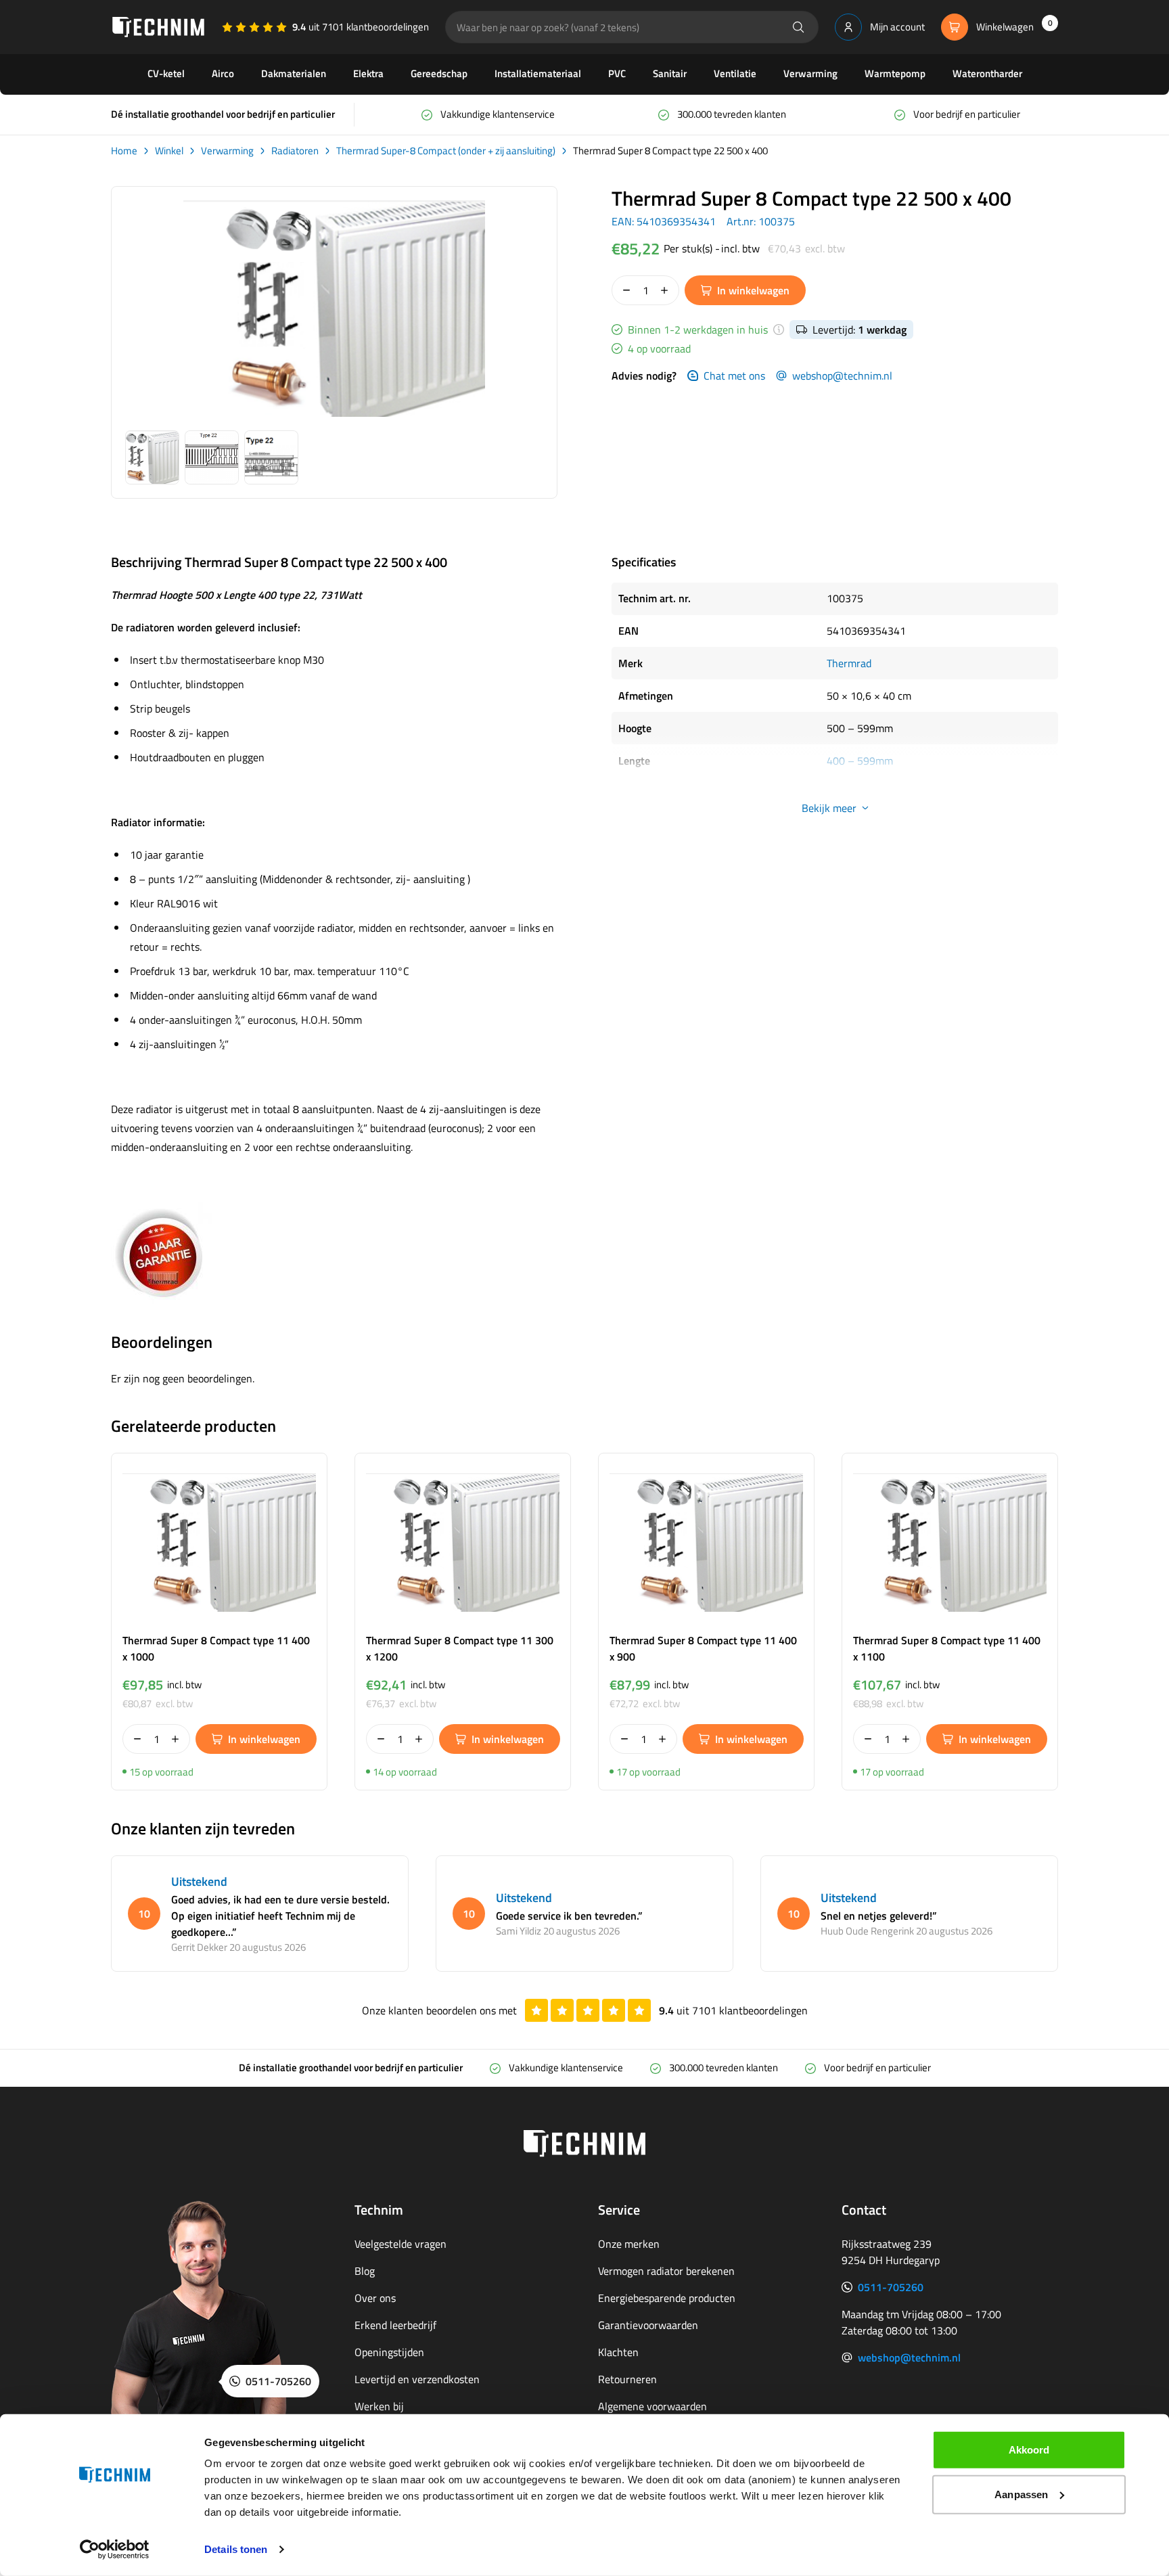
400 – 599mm (860, 761)
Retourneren (627, 2379)
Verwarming (810, 73)
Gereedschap (439, 73)
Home (124, 151)
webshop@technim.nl (842, 376)
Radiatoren (295, 151)
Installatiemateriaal (538, 73)
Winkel (169, 151)
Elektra (368, 73)
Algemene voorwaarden (652, 2406)
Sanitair (670, 73)
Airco (223, 73)
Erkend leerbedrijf (395, 2325)
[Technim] (158, 27)
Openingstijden (389, 2352)
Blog (365, 2271)
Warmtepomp (895, 73)
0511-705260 (891, 2287)
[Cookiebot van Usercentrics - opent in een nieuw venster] (115, 2550)
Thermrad (849, 663)
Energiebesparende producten (667, 2298)
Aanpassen (1021, 2494)
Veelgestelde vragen (400, 2244)
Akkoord (1029, 2450)
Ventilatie (735, 73)
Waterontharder (987, 73)
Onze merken (629, 2244)
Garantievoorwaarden (648, 2325)
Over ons (375, 2298)
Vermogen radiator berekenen (666, 2271)
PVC (617, 73)
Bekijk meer (829, 808)
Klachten (618, 2352)
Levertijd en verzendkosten (417, 2379)
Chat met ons (734, 376)
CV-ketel (166, 73)
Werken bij (379, 2406)
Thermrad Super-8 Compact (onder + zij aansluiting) (446, 151)
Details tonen (236, 2549)
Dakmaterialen (294, 73)
